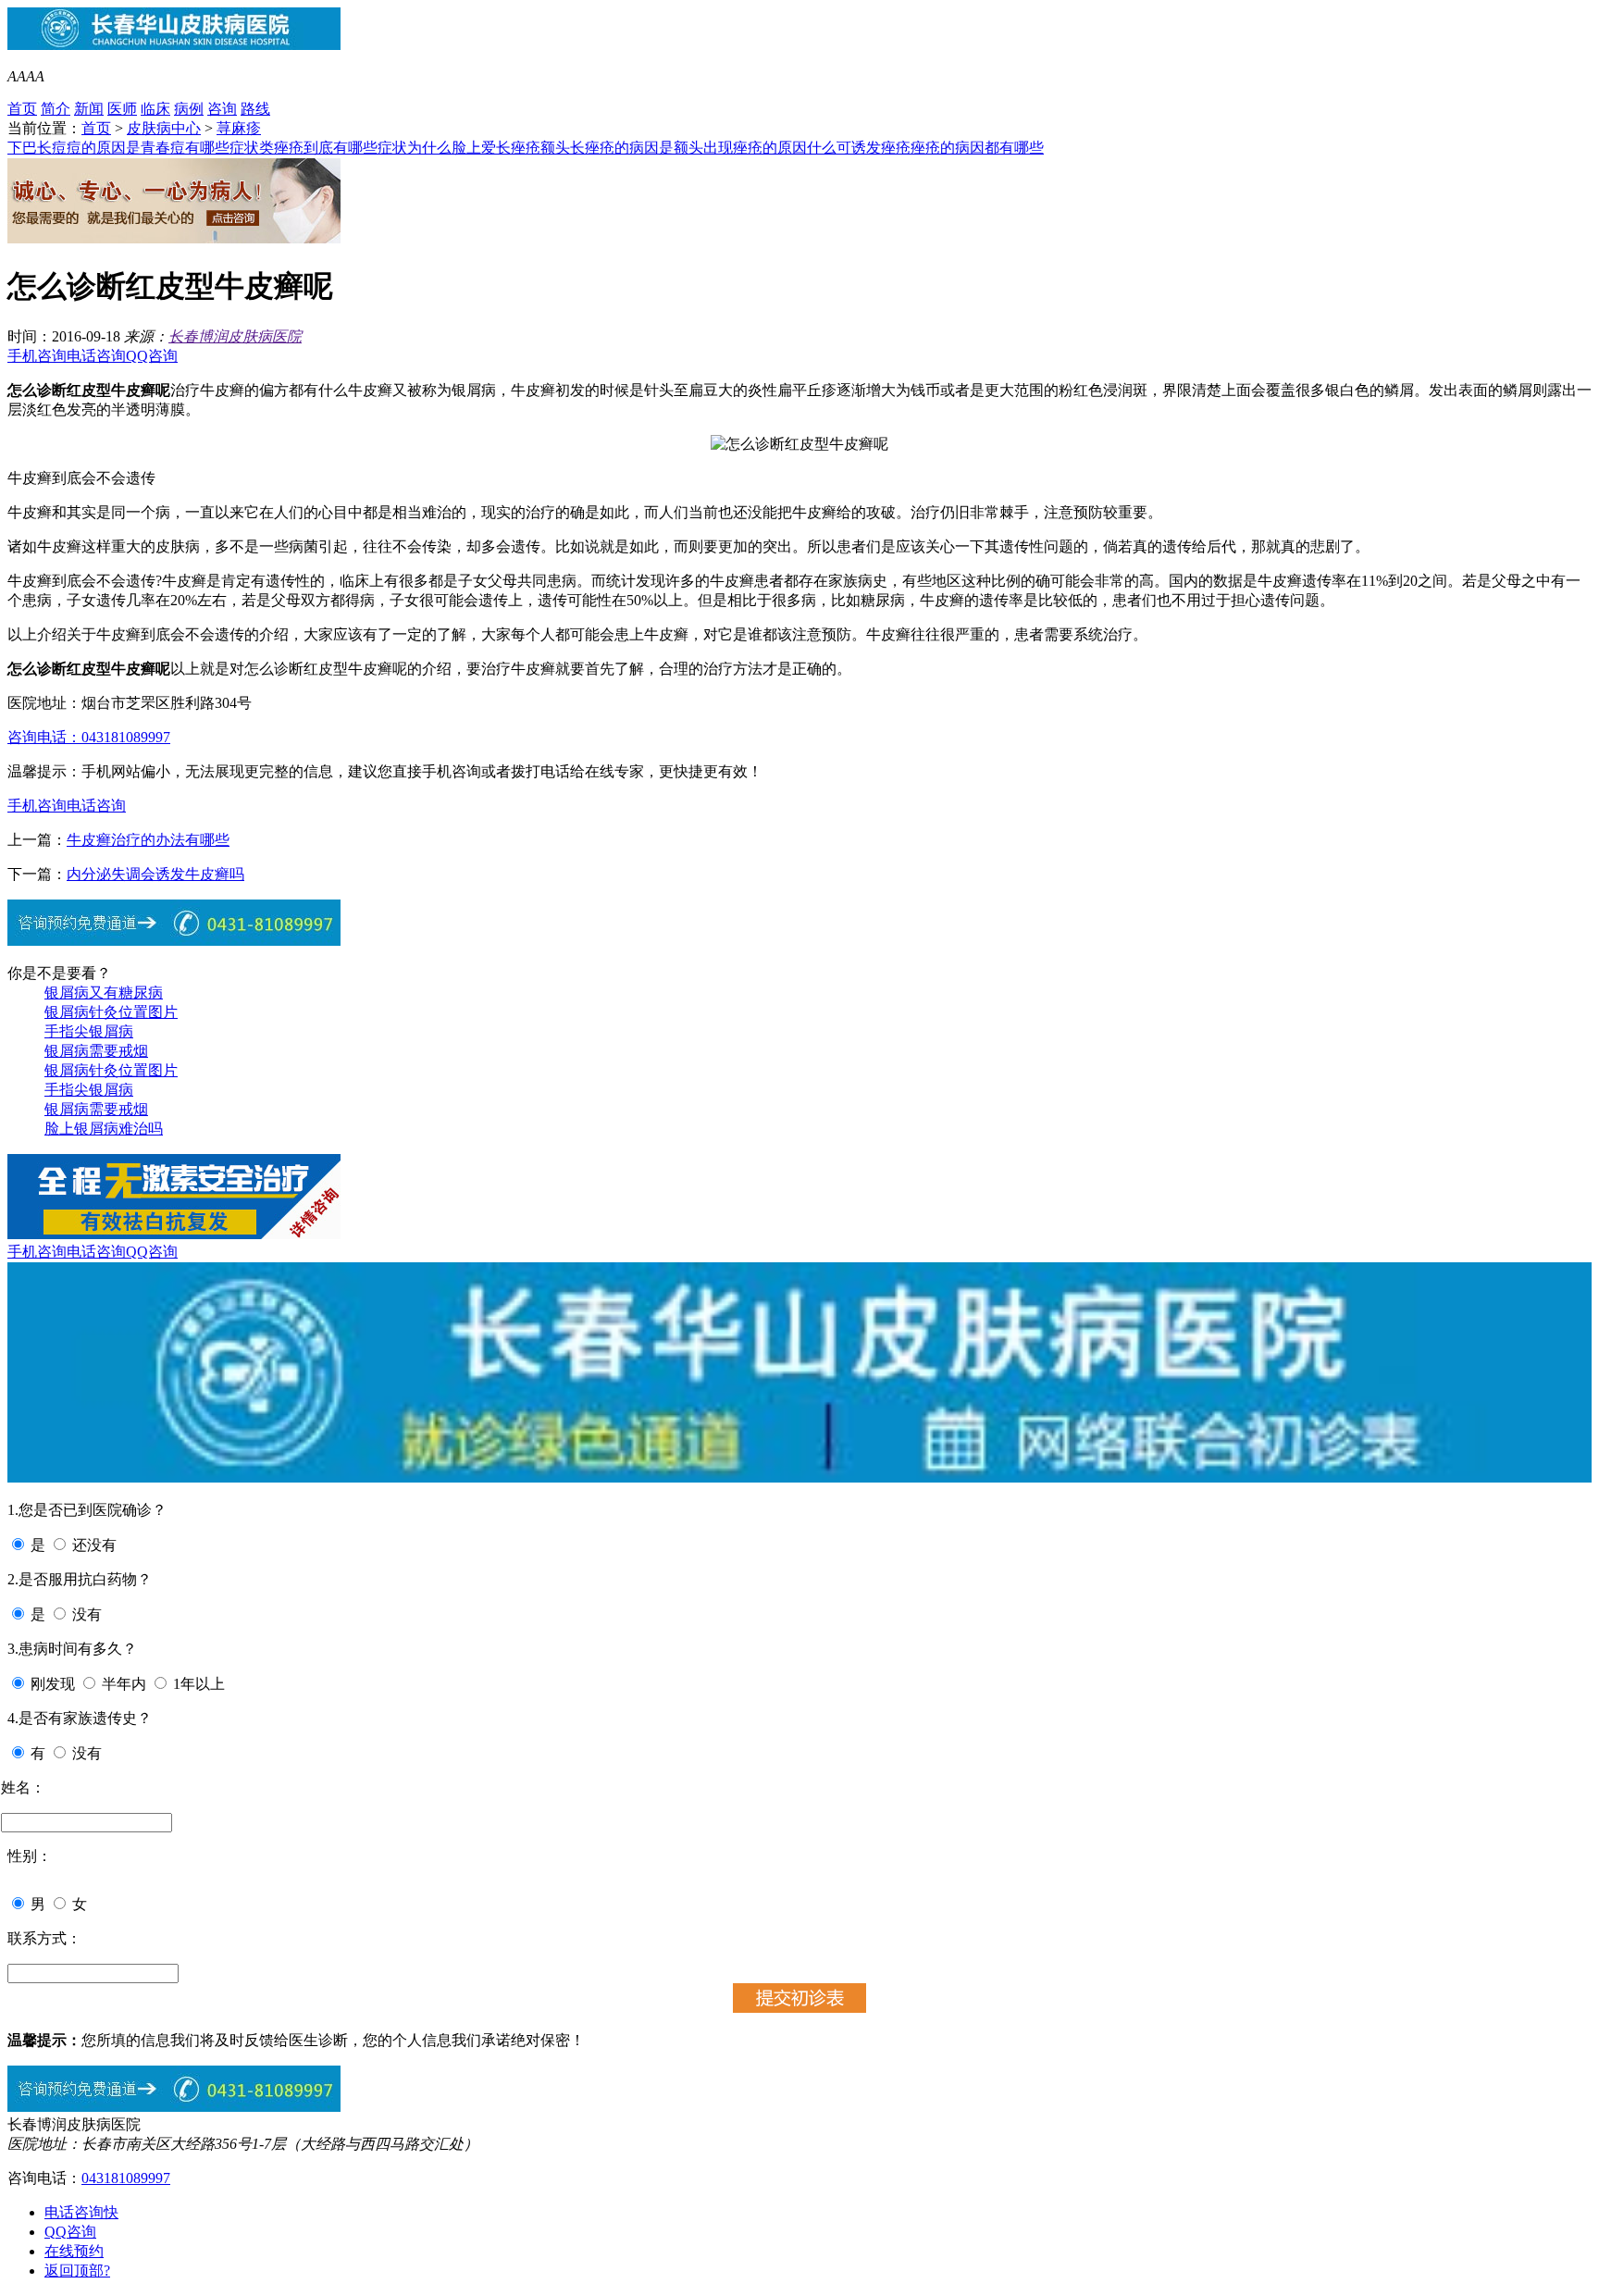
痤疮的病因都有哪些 (977, 148)
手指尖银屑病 (89, 1031)
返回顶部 (77, 2271)
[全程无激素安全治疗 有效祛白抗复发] (174, 1234)
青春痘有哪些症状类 (207, 148)
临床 (155, 109)
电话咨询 (96, 356)
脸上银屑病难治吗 (104, 1129)
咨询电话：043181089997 (89, 737)
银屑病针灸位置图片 (111, 1012)
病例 (189, 109)
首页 (22, 109)
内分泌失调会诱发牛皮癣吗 (155, 874)
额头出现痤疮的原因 (740, 148)
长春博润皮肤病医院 (235, 336)
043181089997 (126, 2178)
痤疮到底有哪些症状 (341, 148)
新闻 (89, 109)
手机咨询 (37, 356)
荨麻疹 (239, 128)
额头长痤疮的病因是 (607, 148)
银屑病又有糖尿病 (104, 993)
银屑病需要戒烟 (96, 1051)
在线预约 (74, 2251)
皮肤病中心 (164, 128)
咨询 (222, 109)
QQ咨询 (152, 356)
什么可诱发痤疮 (859, 148)
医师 (122, 109)
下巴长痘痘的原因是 (74, 148)
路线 (255, 109)
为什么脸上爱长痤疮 (474, 148)
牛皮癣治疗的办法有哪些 (148, 840)
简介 (56, 109)
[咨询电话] (174, 2107)
